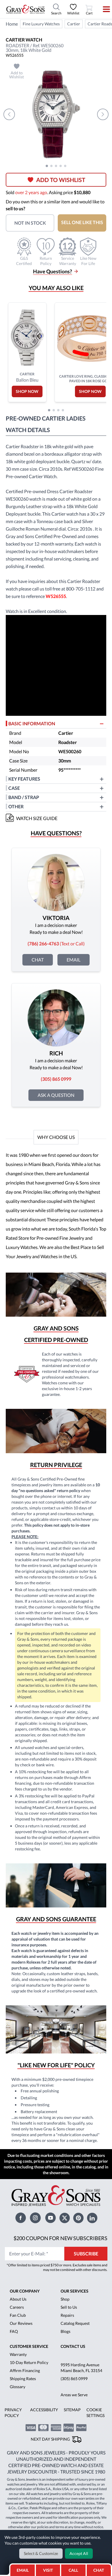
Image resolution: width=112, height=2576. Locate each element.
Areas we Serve (74, 2395)
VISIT (48, 2570)
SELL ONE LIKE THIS (82, 222)
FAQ (14, 2331)
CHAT (100, 2569)
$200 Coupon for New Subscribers (60, 2238)
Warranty (18, 2354)
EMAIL (23, 2570)
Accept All (79, 2553)
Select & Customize (41, 2553)
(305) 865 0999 (74, 2379)
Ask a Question (56, 1095)
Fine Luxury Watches (41, 24)
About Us (18, 2299)
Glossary (18, 2387)
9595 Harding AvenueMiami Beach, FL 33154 (81, 2368)
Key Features (24, 779)
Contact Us (73, 2346)
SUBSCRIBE (86, 2254)
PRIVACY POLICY (13, 2413)
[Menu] (103, 9)
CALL (73, 2570)
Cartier (74, 24)
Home (12, 24)
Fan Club (18, 2315)
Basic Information (32, 723)
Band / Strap (24, 797)
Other (16, 806)
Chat (38, 960)
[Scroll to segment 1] (47, 166)
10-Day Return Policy (29, 2362)
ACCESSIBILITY (44, 2410)
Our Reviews (21, 2323)
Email (74, 960)
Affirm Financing (25, 2370)
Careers (17, 2307)
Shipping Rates (23, 2379)
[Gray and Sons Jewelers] (26, 9)
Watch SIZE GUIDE (37, 818)
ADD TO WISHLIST (61, 180)
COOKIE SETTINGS (95, 2413)
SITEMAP (72, 2410)
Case (14, 788)
